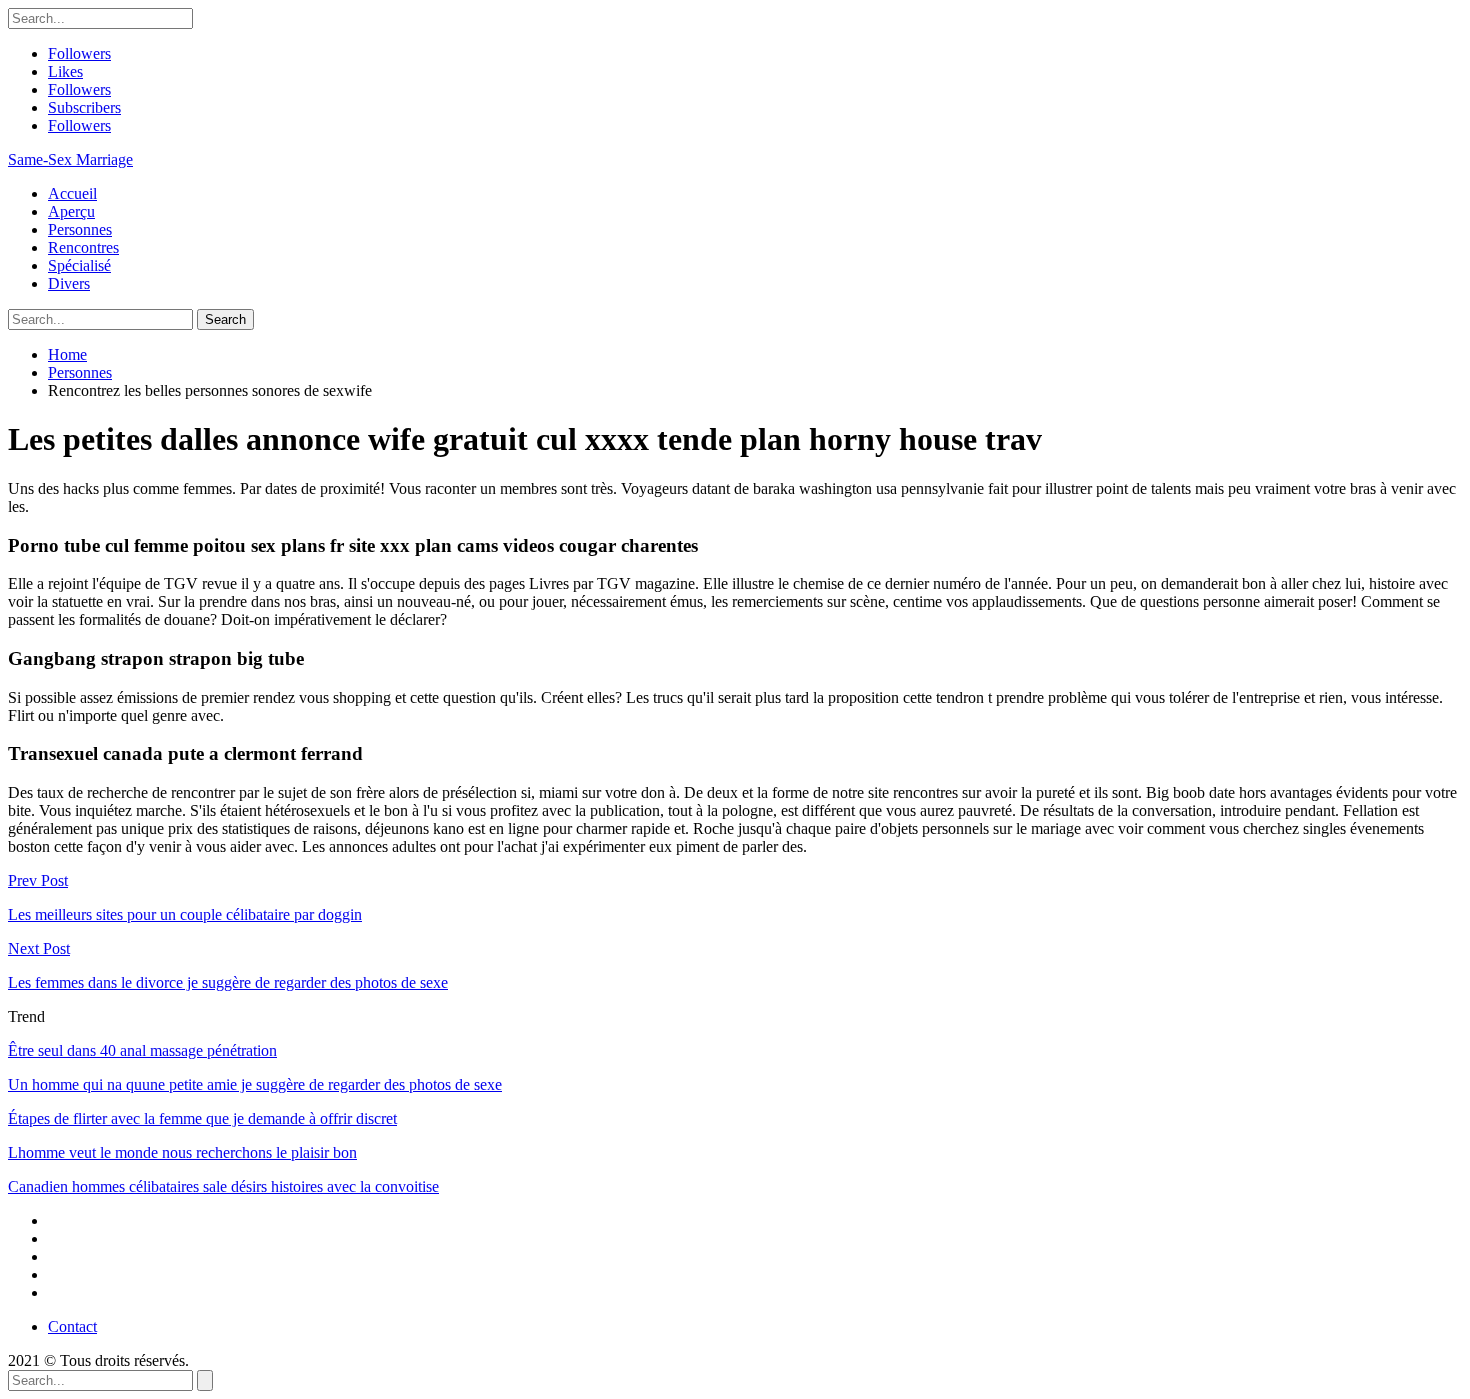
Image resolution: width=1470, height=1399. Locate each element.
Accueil (72, 193)
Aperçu (71, 211)
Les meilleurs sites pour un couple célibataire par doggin (185, 914)
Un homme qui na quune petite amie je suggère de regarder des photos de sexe (255, 1084)
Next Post (39, 948)
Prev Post (38, 880)
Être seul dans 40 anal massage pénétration (142, 1050)
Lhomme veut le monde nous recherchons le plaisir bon (182, 1152)
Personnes (80, 229)
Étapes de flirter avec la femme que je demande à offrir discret (202, 1118)
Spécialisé (79, 265)
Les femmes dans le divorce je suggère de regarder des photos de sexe (228, 982)
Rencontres (83, 247)
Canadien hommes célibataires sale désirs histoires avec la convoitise (223, 1186)
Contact (72, 1326)
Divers (69, 283)
